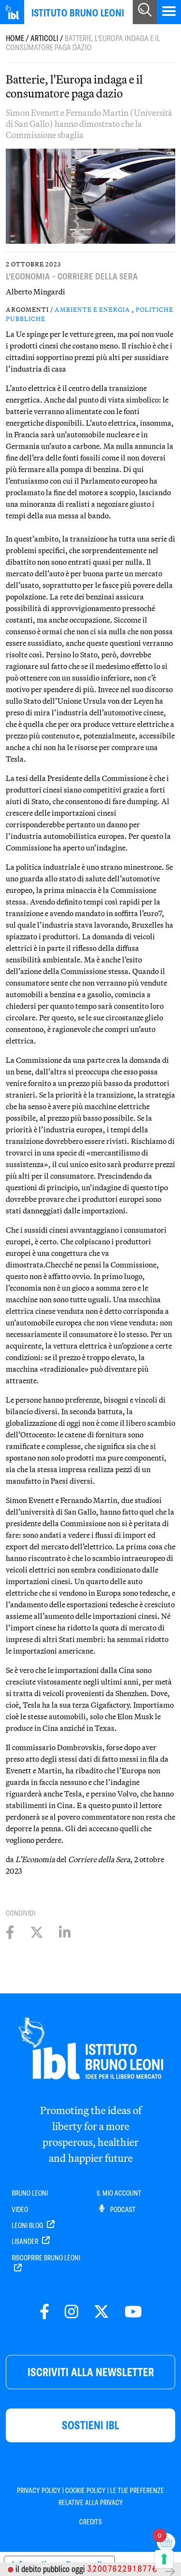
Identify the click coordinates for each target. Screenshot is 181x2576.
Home (15, 38)
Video (20, 2210)
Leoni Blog (28, 2226)
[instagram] (71, 2312)
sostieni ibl (90, 2425)
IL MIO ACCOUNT (119, 2193)
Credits (90, 2522)
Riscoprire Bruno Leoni (46, 2258)
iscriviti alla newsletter (91, 2372)
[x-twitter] (101, 2312)
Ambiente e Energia (92, 309)
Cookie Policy (85, 2491)
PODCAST (122, 2210)
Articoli (44, 38)
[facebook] (44, 2312)
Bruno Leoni (30, 2193)
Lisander (26, 2242)
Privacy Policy (39, 2491)
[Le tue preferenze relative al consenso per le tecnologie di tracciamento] (164, 2559)
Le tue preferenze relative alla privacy (111, 2496)
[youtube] (133, 2312)
